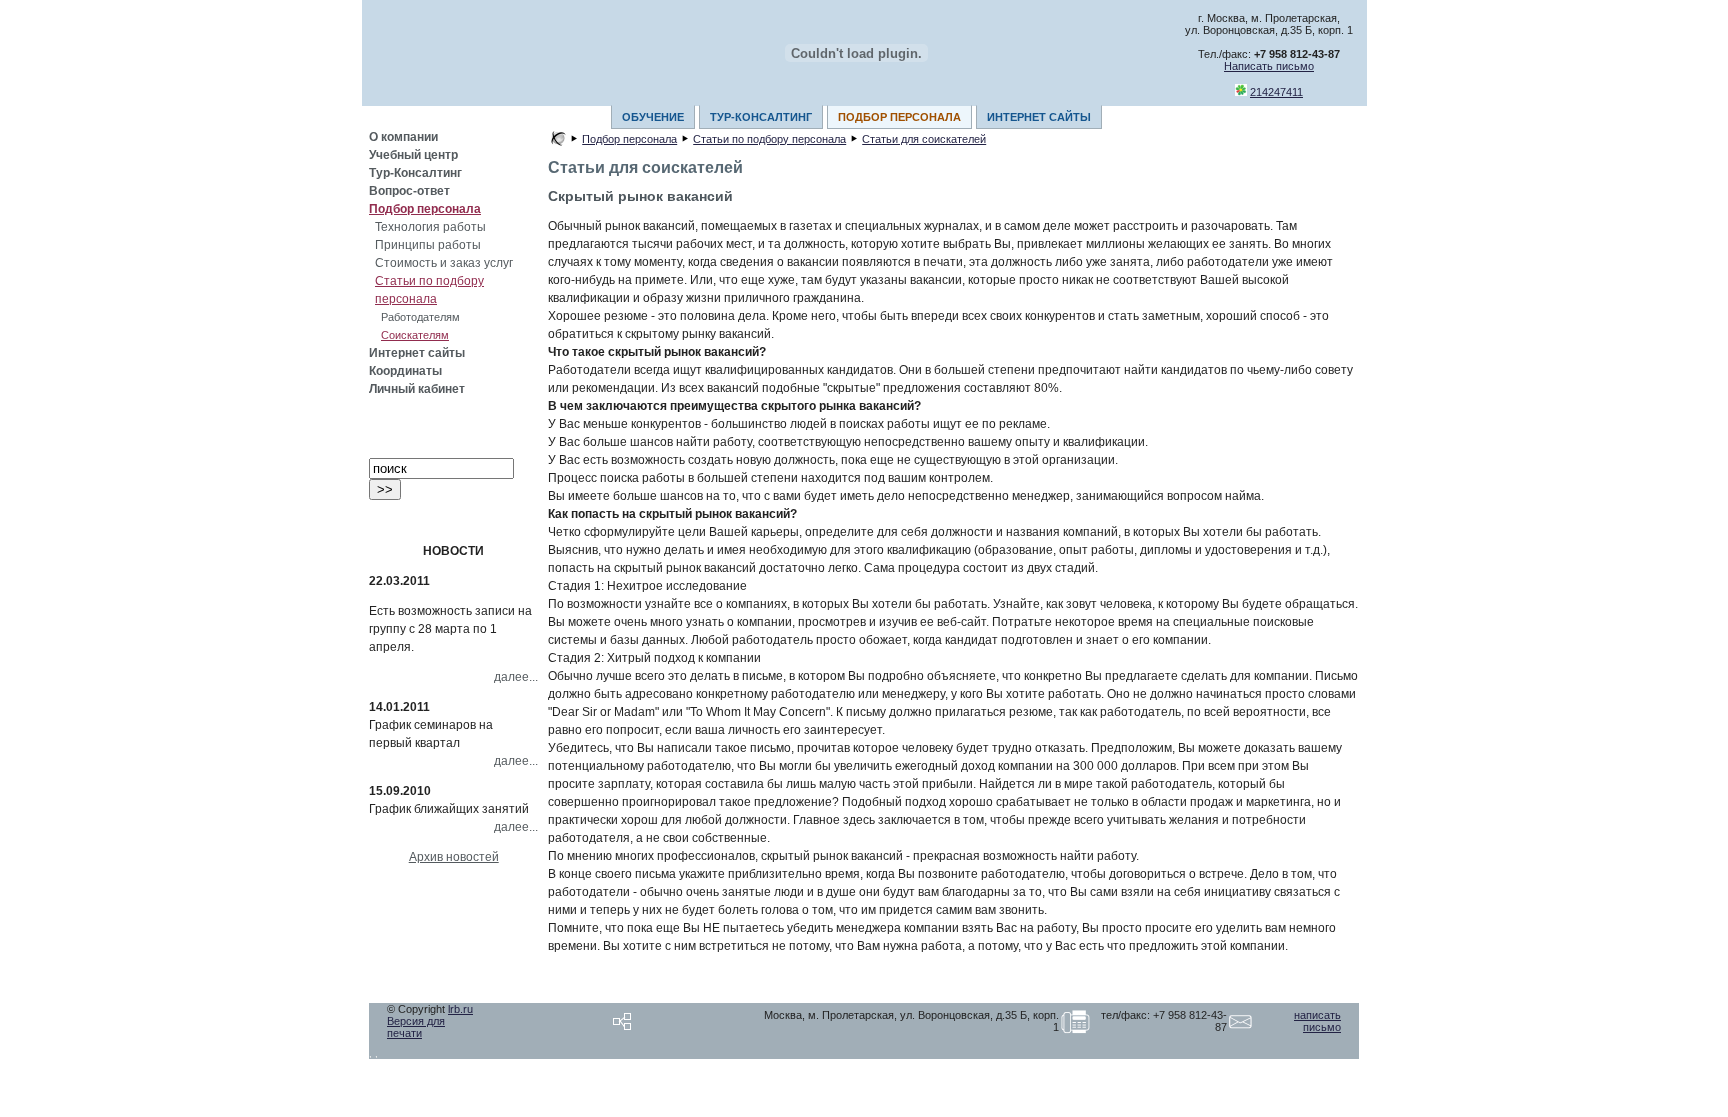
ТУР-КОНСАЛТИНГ (761, 117)
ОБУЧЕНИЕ (653, 117)
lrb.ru (460, 1009)
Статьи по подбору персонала (769, 139)
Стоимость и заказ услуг (444, 263)
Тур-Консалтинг (415, 173)
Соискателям (415, 335)
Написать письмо (1269, 66)
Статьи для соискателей (924, 139)
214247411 (1276, 92)
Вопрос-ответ (409, 191)
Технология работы (430, 227)
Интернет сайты (417, 353)
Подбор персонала (425, 209)
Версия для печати (416, 1027)
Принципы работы (428, 245)
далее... (516, 677)
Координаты (405, 371)
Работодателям (420, 317)
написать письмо (1317, 1021)
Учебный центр (413, 155)
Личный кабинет (417, 389)
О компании (403, 137)
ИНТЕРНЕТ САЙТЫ (1039, 117)
